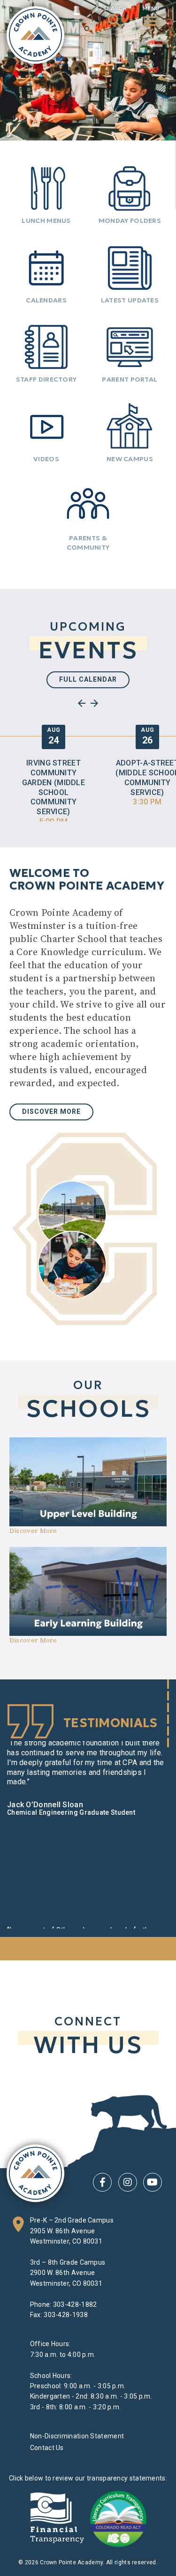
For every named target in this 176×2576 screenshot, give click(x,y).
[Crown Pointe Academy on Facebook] (102, 2182)
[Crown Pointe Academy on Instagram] (128, 2182)
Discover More (51, 1111)
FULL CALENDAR (88, 679)
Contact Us (47, 2448)
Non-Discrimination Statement (77, 2436)
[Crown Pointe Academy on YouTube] (153, 2182)
